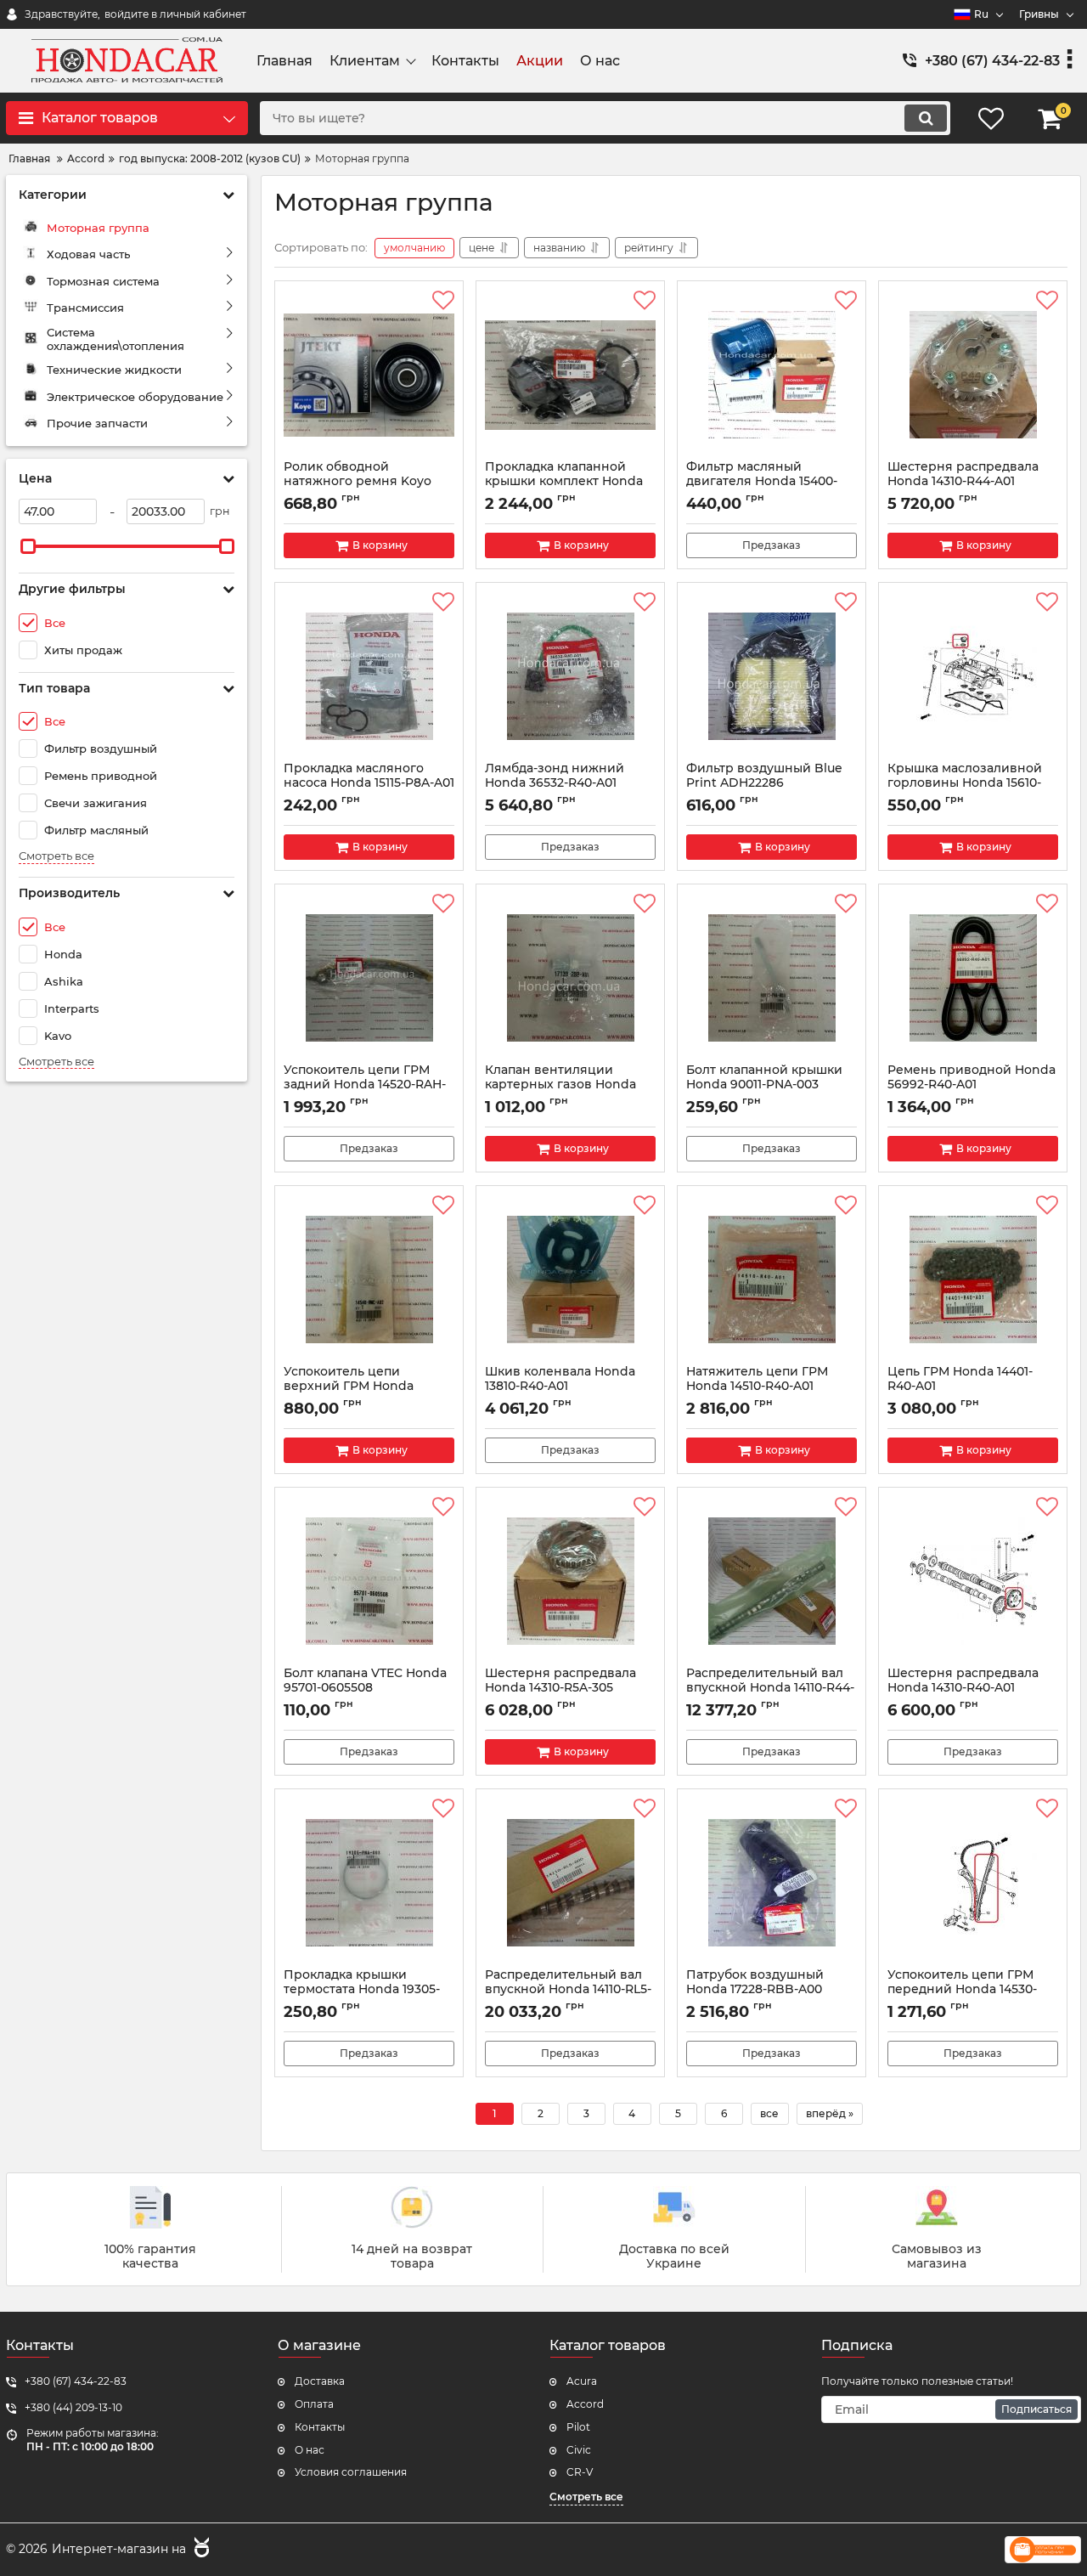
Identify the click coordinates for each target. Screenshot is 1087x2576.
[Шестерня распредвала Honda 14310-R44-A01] (973, 375)
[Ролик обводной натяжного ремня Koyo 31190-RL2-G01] (369, 375)
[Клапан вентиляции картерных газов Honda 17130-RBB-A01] (570, 978)
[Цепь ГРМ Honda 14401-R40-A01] (973, 1280)
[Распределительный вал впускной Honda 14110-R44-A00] (772, 1581)
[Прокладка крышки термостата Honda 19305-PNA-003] (369, 1883)
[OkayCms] (200, 2550)
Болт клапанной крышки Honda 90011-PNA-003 (764, 1085)
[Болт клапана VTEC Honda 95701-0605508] (369, 1581)
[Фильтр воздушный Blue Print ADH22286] (772, 676)
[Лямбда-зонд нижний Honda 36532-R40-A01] (570, 676)
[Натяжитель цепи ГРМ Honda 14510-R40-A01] (772, 1280)
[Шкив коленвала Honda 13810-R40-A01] (570, 1280)
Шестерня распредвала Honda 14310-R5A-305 (560, 1688)
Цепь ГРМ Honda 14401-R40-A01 (960, 1387)
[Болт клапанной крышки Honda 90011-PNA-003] (772, 978)
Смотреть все (56, 856)
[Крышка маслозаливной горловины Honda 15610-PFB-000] (973, 676)
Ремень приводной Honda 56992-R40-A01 (972, 1085)
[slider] (28, 546)
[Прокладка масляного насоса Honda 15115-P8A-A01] (369, 676)
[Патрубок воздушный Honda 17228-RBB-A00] (772, 1883)
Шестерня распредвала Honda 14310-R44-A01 (963, 482)
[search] (926, 118)
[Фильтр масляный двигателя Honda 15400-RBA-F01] (772, 375)
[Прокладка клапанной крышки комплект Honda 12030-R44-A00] (570, 375)
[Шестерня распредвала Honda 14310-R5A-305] (570, 1581)
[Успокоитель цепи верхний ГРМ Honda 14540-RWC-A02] (369, 1280)
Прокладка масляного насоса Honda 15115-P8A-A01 (369, 783)
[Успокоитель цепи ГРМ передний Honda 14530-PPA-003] (973, 1883)
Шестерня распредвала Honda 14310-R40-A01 (963, 1688)
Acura (582, 2381)
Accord (585, 2404)
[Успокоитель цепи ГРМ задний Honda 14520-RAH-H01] (369, 978)
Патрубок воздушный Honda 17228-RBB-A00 (755, 1990)
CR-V (580, 2472)
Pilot (578, 2427)
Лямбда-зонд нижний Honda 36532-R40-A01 (555, 783)
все (769, 2113)
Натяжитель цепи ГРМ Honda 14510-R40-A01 (757, 1387)
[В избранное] (443, 301)
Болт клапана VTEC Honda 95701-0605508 (365, 1688)
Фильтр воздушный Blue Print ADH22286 (764, 783)
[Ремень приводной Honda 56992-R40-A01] (973, 978)
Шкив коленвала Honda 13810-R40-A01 (560, 1387)
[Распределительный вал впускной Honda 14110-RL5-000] (570, 1883)
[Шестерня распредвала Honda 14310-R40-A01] (973, 1581)
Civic (579, 2450)
